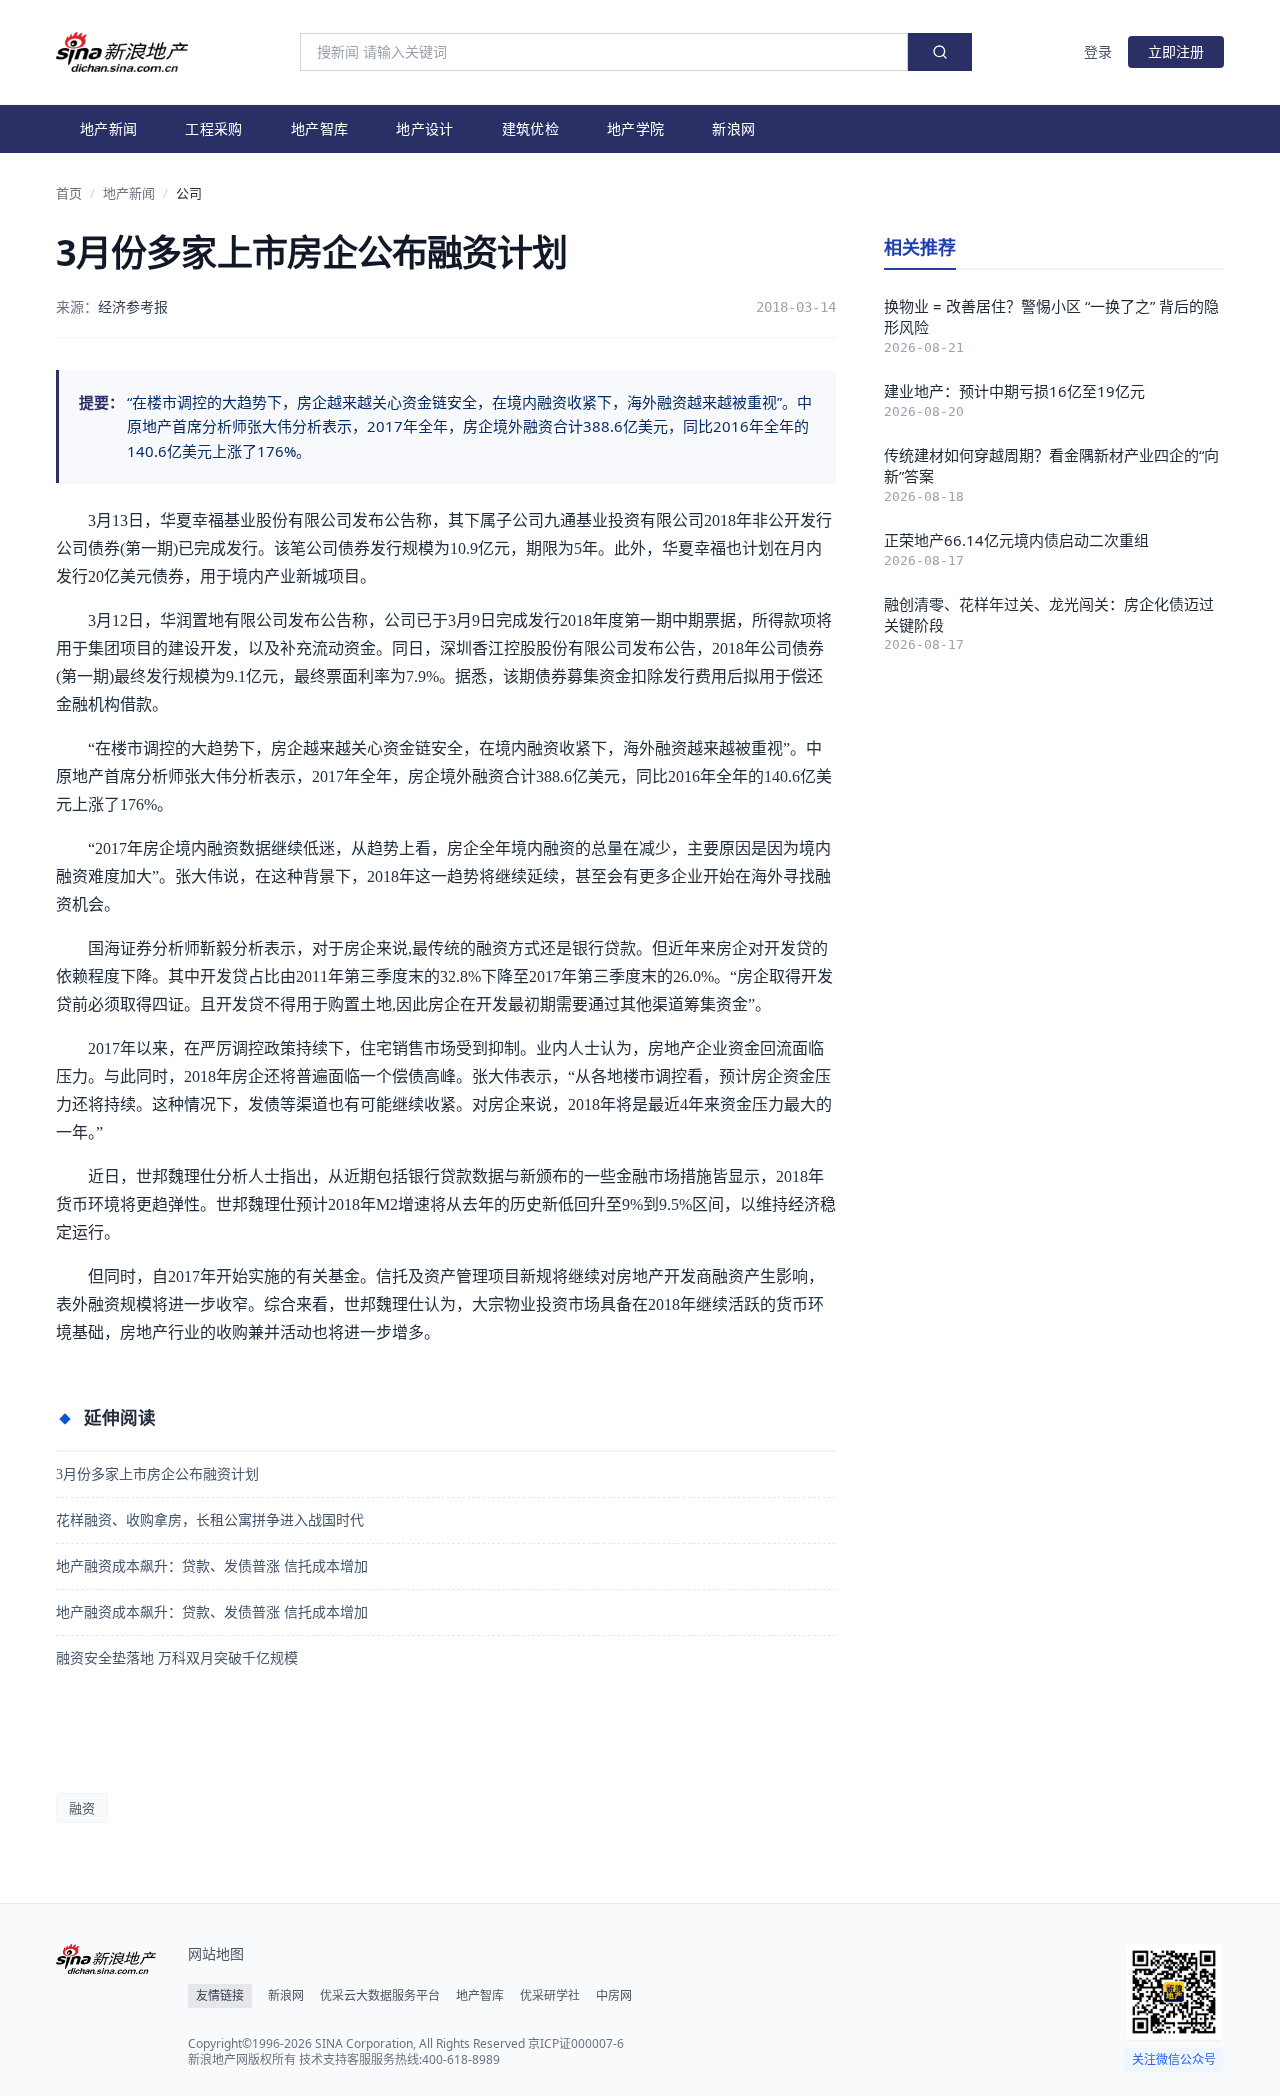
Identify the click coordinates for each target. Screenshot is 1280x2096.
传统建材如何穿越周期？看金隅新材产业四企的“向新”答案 (1051, 465)
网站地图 (216, 1953)
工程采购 (213, 128)
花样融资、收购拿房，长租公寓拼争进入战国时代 (210, 1520)
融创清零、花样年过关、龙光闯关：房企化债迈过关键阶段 (1049, 614)
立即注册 (1176, 51)
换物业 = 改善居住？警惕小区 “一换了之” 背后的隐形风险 (1051, 316)
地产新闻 (108, 128)
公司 (189, 193)
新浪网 (733, 128)
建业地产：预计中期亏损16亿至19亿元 (1014, 391)
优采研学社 (550, 1996)
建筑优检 (530, 128)
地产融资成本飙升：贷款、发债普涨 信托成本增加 (212, 1566)
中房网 (614, 1996)
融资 (82, 1808)
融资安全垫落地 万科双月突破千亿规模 (177, 1658)
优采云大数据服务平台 (380, 1996)
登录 (1098, 51)
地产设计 (424, 128)
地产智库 (319, 128)
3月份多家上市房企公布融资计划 (157, 1474)
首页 (69, 193)
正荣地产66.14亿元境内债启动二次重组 (1016, 540)
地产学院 (635, 128)
